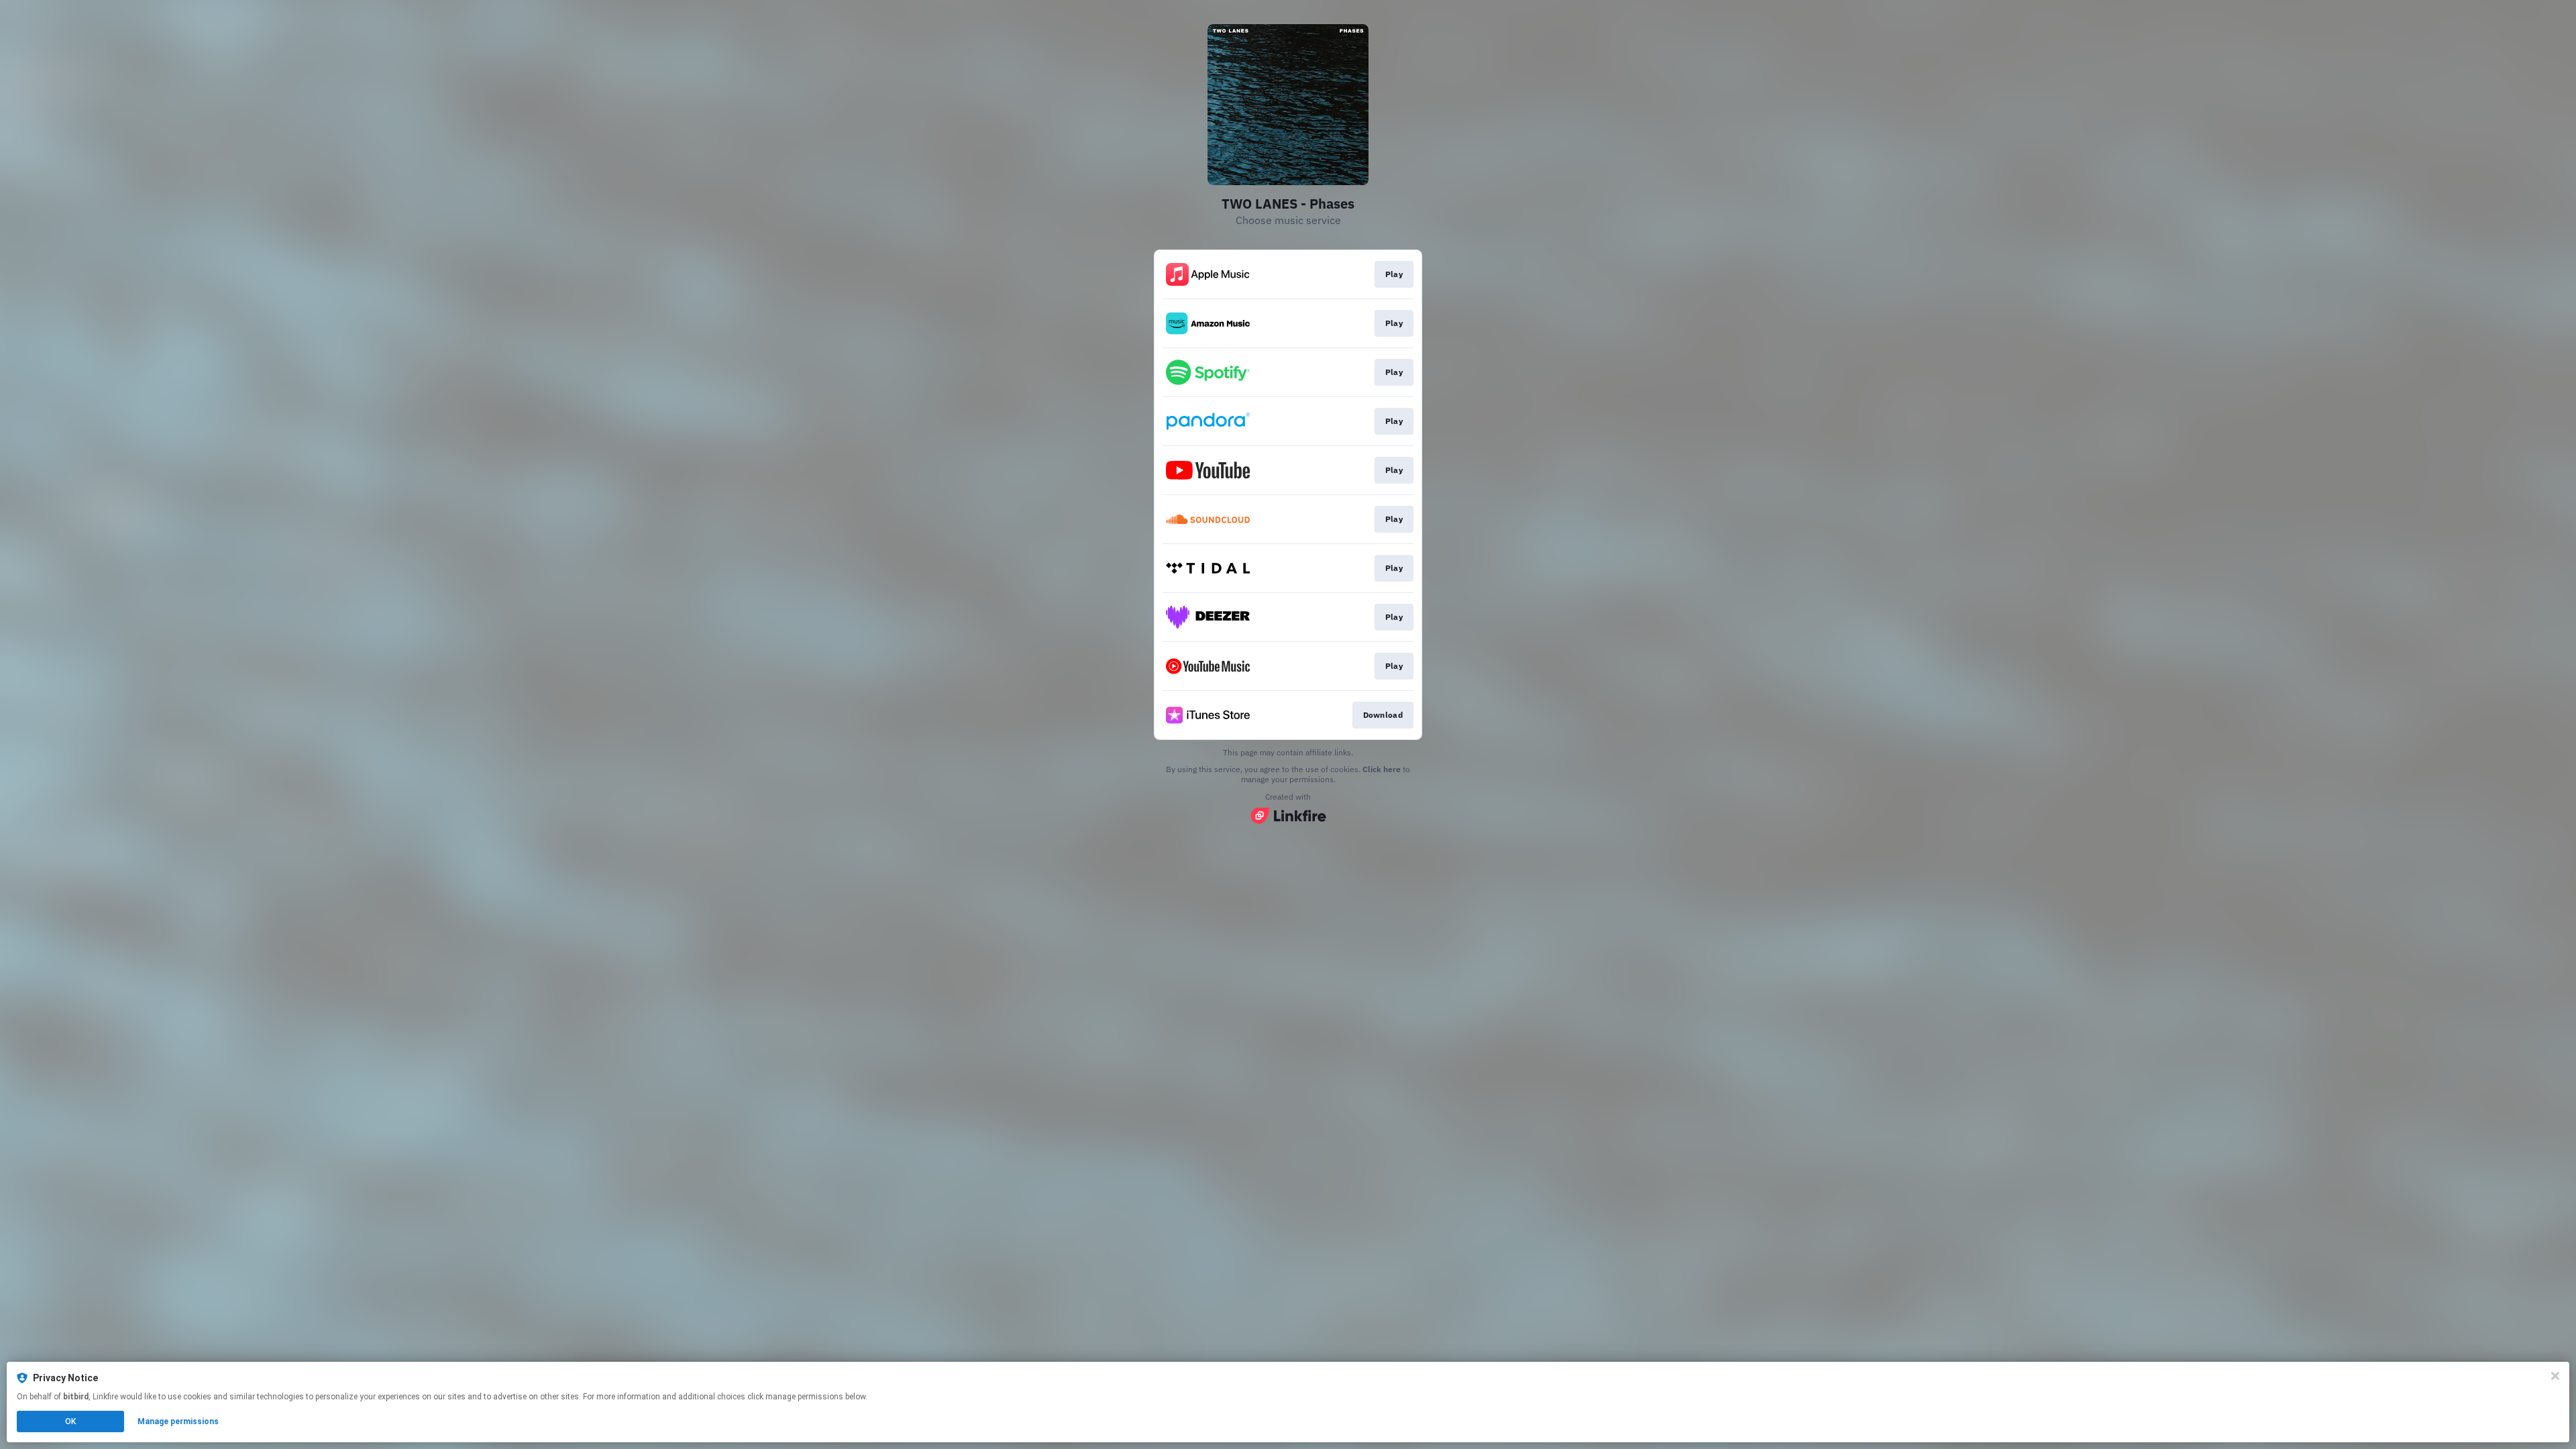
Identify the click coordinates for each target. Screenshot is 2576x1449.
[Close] (2555, 1376)
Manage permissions (178, 1421)
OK (70, 1421)
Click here (1382, 769)
